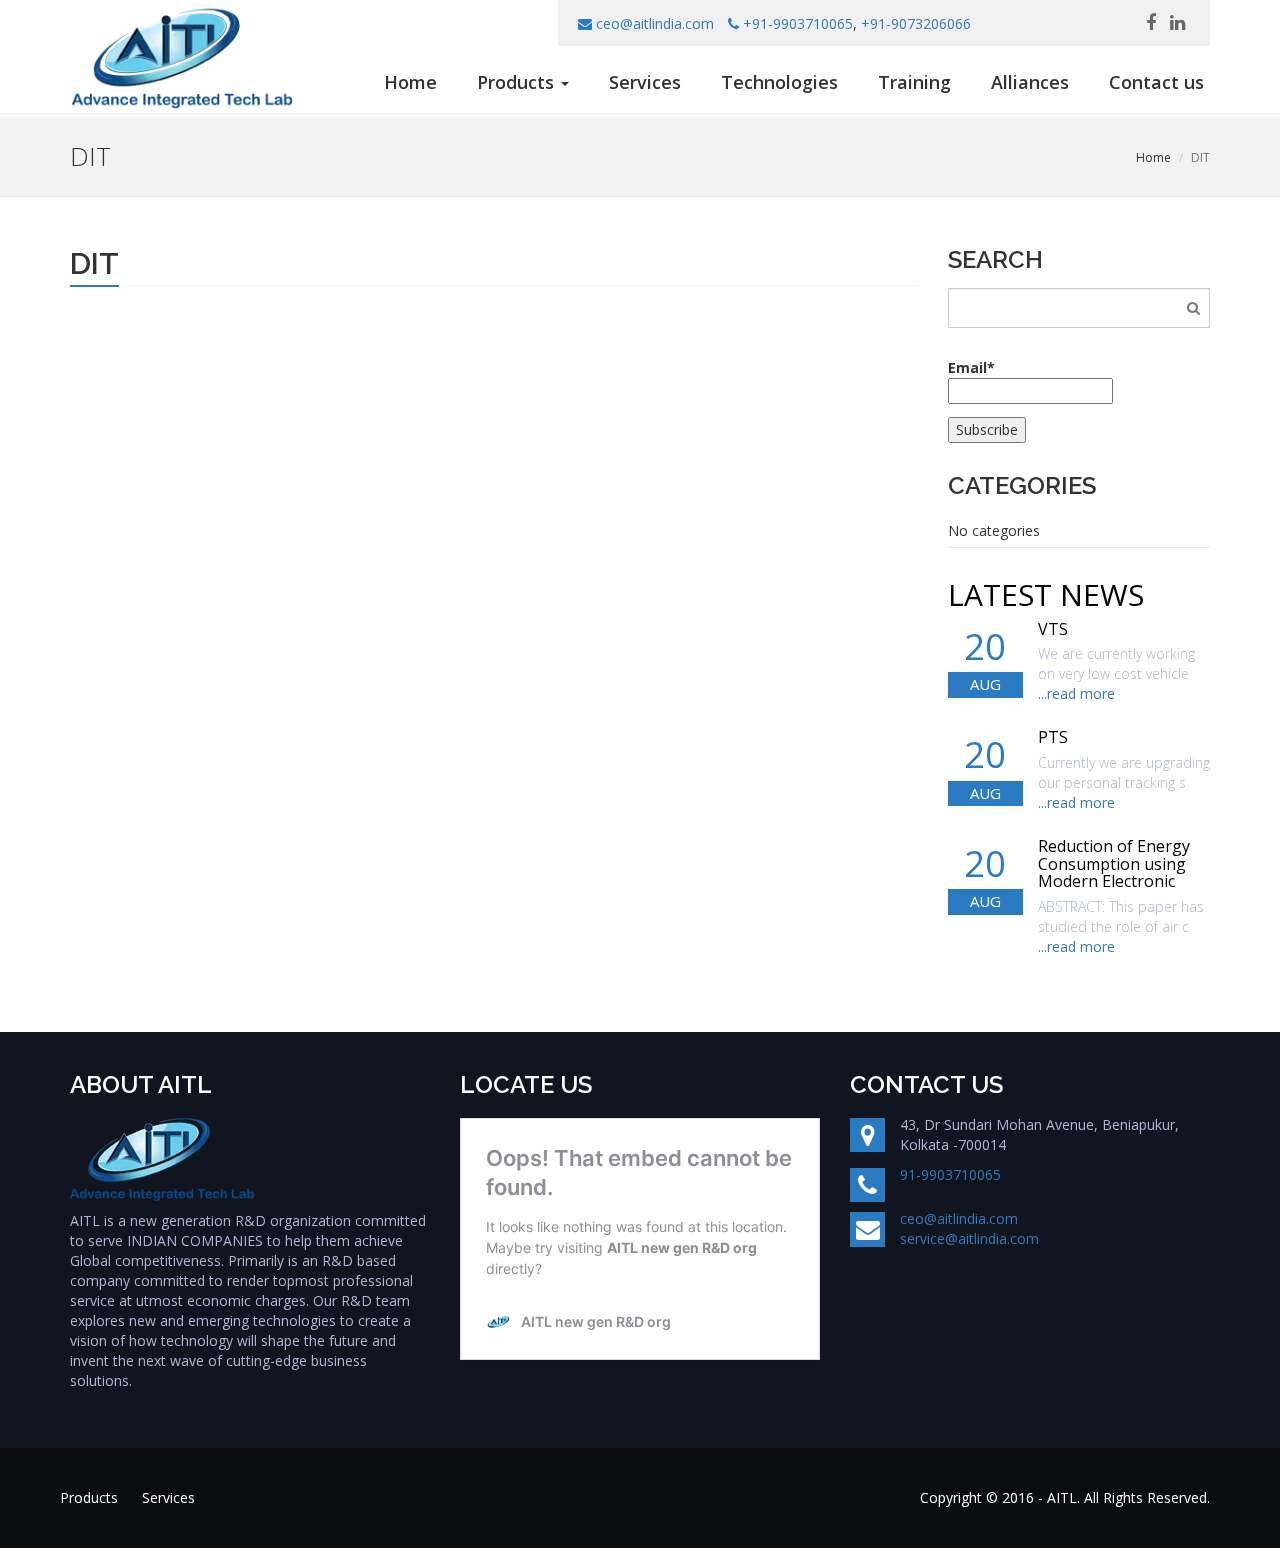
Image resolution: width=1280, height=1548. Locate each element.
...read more (1076, 693)
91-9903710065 (950, 1174)
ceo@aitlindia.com (655, 23)
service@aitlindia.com (969, 1238)
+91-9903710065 (798, 23)
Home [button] (410, 82)
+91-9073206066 (916, 23)
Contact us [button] (1156, 82)
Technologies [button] (779, 82)
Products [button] (518, 82)
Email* (971, 367)
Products (89, 1497)
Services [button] (645, 82)
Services (168, 1497)
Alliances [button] (1030, 82)
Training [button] (914, 82)
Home (1153, 157)
